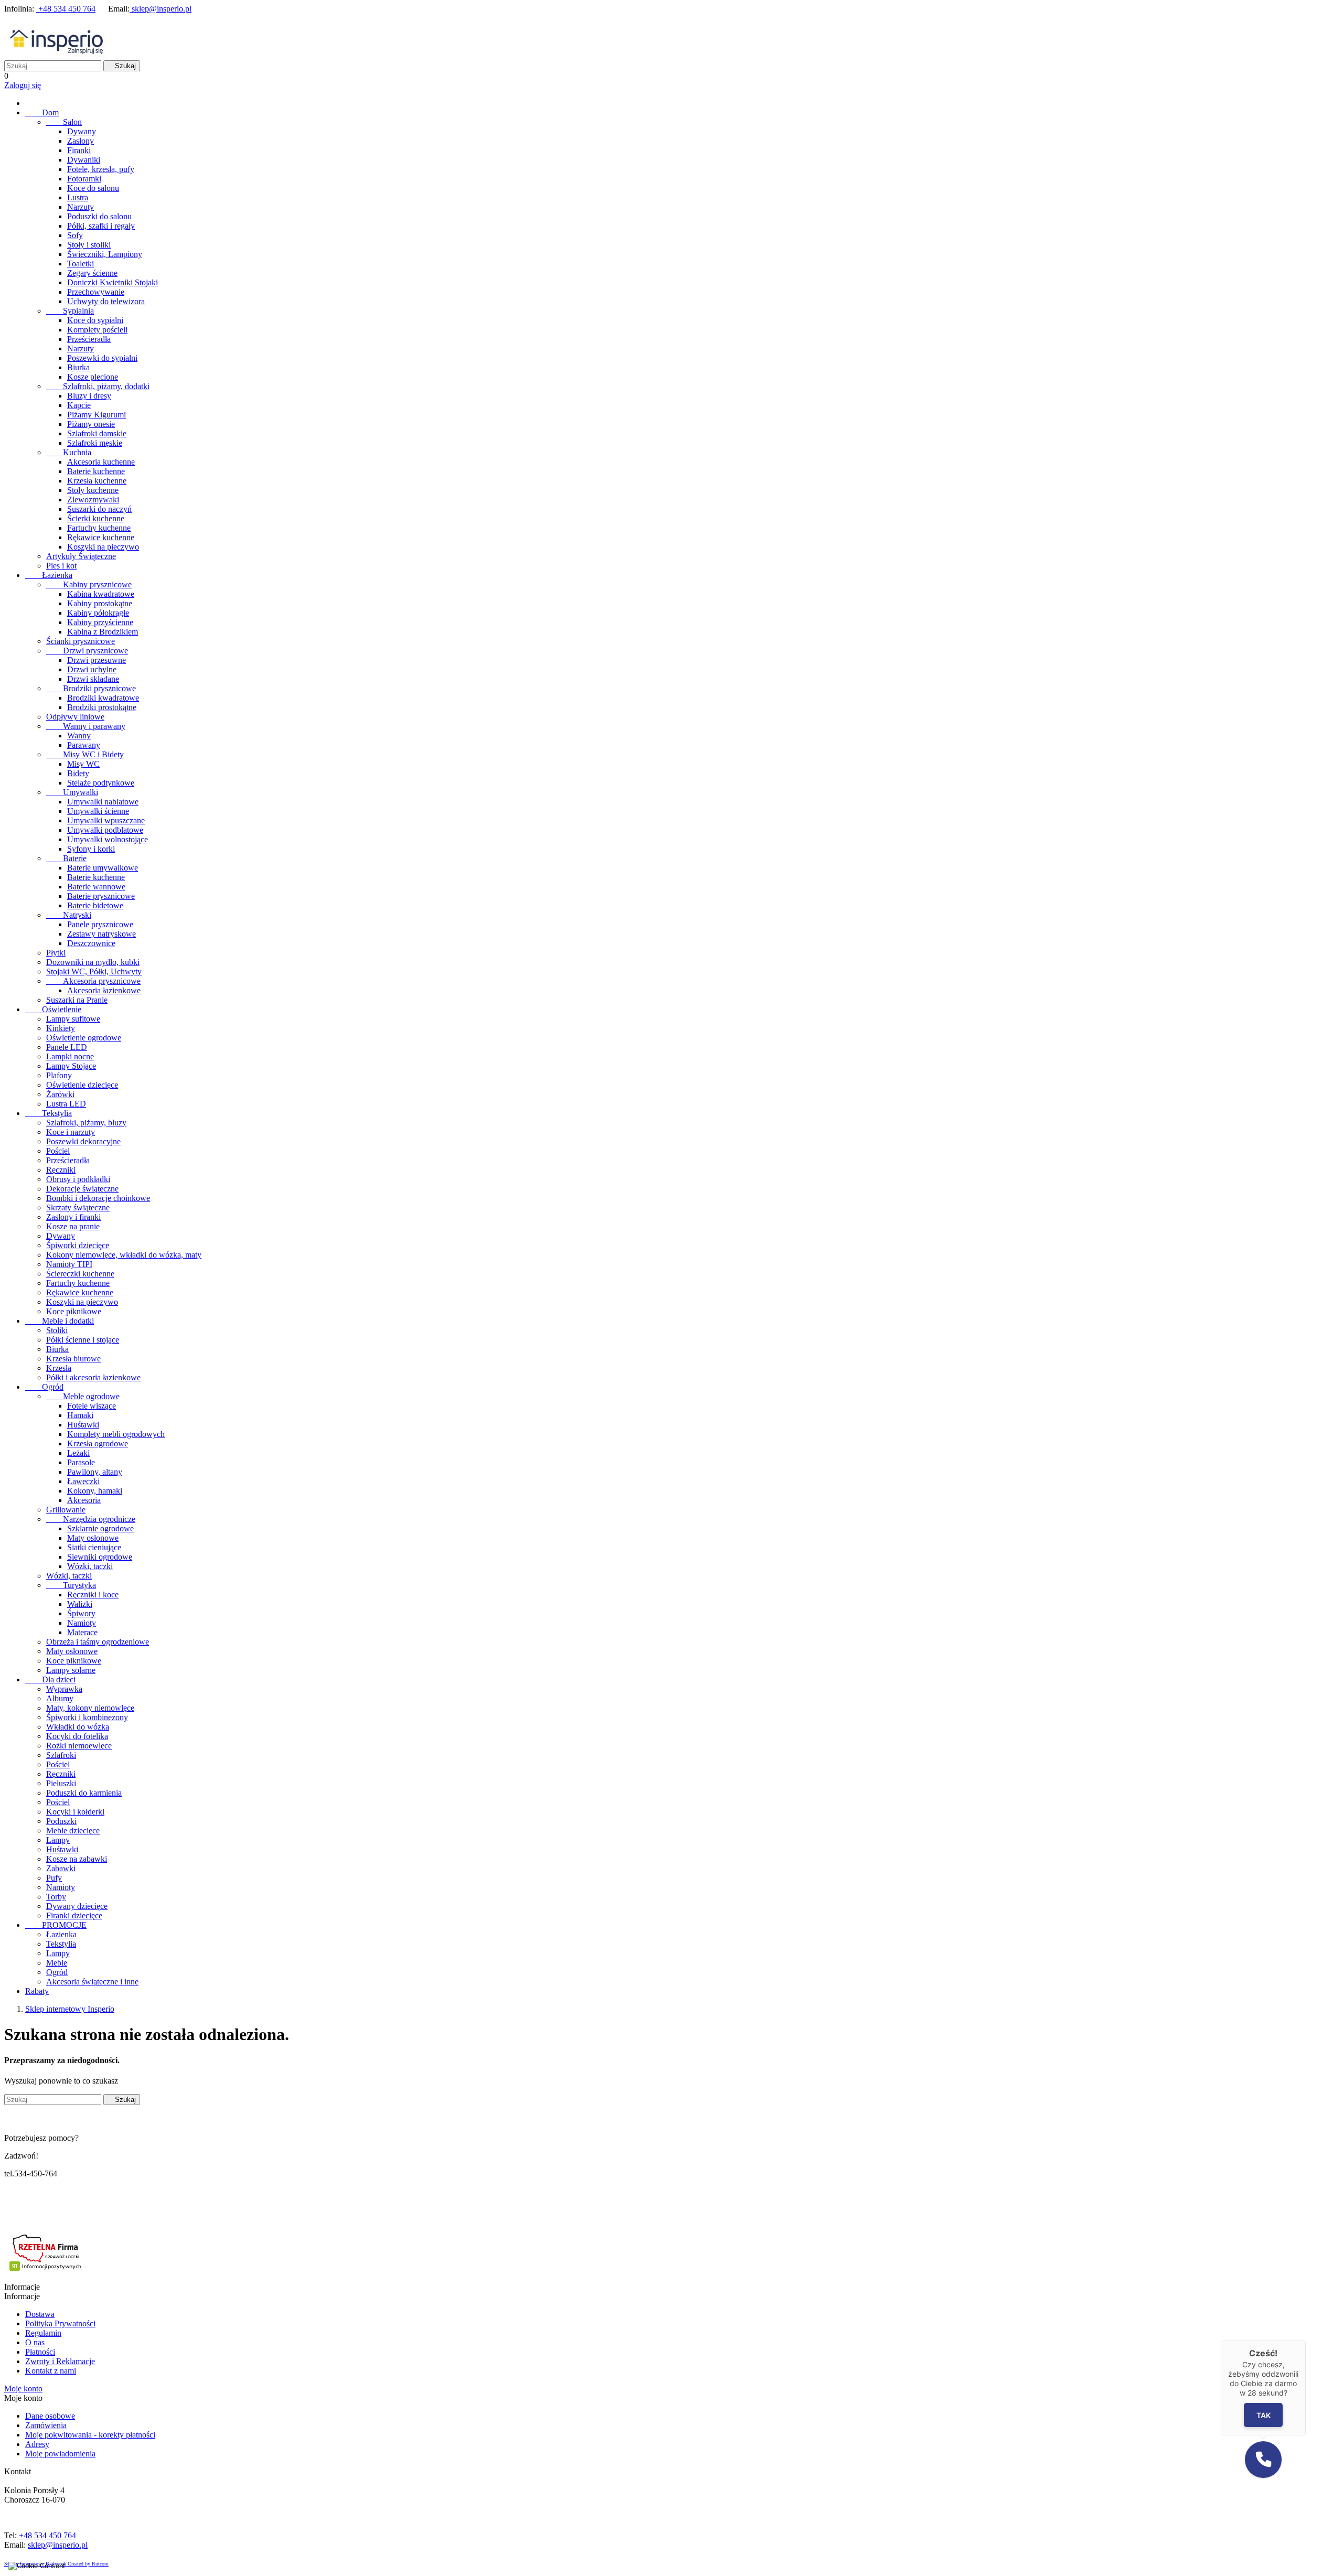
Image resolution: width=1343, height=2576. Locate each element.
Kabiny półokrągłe (98, 613)
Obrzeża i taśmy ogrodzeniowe (98, 1642)
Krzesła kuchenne (97, 481)
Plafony (59, 1075)
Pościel (58, 1151)
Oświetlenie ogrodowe (84, 1038)
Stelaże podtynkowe (101, 783)
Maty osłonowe (93, 1538)
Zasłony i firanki (73, 1217)
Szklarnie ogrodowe (100, 1528)
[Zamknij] (1306, 2341)
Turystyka (71, 1585)
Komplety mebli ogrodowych (116, 1434)
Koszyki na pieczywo (103, 547)
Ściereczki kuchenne (80, 1274)
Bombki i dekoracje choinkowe (98, 1198)
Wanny (79, 736)
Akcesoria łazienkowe (104, 990)
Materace (82, 1632)
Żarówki (60, 1094)
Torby (56, 1897)
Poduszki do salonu (99, 216)
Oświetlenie (53, 1009)
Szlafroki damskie (97, 433)
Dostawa (40, 2314)
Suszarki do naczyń (99, 509)
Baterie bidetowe (95, 905)
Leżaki (78, 1453)
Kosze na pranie (73, 1226)
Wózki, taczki (90, 1566)
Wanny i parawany (86, 726)
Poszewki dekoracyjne (83, 1141)
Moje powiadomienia (60, 2454)
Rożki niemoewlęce (79, 1746)
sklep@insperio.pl (161, 9)
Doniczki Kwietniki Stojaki (113, 282)
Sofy (75, 235)
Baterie (66, 858)
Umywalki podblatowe (105, 830)
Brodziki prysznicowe (91, 688)
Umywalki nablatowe (103, 802)
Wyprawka (64, 1689)
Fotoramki (84, 179)
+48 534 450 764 (66, 9)
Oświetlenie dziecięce (82, 1085)
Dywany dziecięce (77, 1906)
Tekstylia (49, 1113)
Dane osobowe (50, 2416)
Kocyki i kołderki (75, 1812)
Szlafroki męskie (95, 443)
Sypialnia (70, 311)
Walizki (80, 1604)
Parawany (84, 745)
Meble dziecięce (73, 1831)
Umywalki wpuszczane (106, 820)
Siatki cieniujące (94, 1547)
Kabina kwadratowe (101, 594)
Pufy (54, 1878)
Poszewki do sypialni (102, 358)
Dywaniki (84, 160)
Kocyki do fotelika (77, 1736)
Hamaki (80, 1415)
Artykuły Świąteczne (81, 556)
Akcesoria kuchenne (101, 462)
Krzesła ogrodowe (98, 1443)
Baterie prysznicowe (101, 896)
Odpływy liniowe (75, 717)
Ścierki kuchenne (96, 518)
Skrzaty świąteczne (78, 1207)
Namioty (82, 1623)
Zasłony (81, 141)
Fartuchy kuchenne (99, 528)
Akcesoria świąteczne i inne (92, 1982)
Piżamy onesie (91, 424)
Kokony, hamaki (95, 1491)
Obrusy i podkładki (78, 1179)
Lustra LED (66, 1104)
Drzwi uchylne (92, 669)
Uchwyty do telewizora (106, 301)
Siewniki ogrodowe (100, 1557)
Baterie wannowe (96, 887)
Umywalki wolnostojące (108, 839)
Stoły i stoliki (89, 245)
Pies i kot (61, 566)
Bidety (78, 773)
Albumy (60, 1698)
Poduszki (61, 1821)
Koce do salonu (93, 188)
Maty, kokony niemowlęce (90, 1708)
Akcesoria (84, 1500)
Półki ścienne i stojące (83, 1340)
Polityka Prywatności (60, 2323)
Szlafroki (61, 1755)
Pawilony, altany (95, 1472)
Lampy (58, 1840)
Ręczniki (61, 1170)
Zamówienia (46, 2425)
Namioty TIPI (69, 1264)
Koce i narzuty (71, 1132)
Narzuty (81, 207)
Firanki (79, 150)
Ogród (44, 1387)
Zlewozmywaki (93, 500)
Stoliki (57, 1330)
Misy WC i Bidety (85, 754)
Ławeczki (83, 1481)
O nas (35, 2342)
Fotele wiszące (92, 1406)
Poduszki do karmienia (84, 1793)
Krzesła (59, 1368)
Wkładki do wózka (78, 1727)
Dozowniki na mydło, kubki (93, 962)
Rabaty (37, 1991)
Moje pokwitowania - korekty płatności (90, 2435)
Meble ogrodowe (83, 1396)
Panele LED (67, 1047)
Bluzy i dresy (89, 396)
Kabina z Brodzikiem (103, 632)
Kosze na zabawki (77, 1859)
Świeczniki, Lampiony (105, 254)
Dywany (82, 131)
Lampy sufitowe (73, 1019)
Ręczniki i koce (93, 1595)
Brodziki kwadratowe (103, 698)
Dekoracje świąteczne (82, 1189)
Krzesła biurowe (73, 1359)
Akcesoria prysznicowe (93, 981)
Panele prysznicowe (100, 924)
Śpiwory (81, 1613)
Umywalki (72, 792)
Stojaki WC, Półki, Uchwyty (94, 972)
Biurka (78, 367)
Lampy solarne (71, 1670)
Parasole (81, 1462)
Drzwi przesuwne (97, 660)
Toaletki (81, 264)
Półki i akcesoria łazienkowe (93, 1377)
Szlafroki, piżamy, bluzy (86, 1123)
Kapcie (79, 405)
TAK (1264, 2415)
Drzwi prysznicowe (87, 651)
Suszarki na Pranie (77, 1000)
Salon (64, 122)
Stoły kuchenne (93, 490)
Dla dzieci (50, 1679)
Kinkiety (61, 1028)
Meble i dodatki (60, 1321)
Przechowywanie (96, 292)
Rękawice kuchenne (101, 537)
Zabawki (61, 1868)
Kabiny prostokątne (100, 603)
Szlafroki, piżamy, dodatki (98, 386)
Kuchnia (69, 452)
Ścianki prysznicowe (81, 641)
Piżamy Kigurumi (97, 415)
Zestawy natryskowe (102, 934)
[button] (1263, 2460)
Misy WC (83, 764)
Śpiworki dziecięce (78, 1245)
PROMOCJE (56, 1925)
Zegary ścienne (92, 273)
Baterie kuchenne (96, 471)
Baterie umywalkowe (103, 868)
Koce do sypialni (95, 320)
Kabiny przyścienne (100, 622)
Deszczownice (91, 943)
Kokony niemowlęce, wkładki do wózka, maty (124, 1255)
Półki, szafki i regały (101, 226)
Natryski (69, 915)
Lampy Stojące (71, 1066)
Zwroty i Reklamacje (60, 2361)
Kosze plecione (93, 377)
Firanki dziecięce (74, 1915)
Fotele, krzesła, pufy (101, 169)
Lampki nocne (70, 1056)
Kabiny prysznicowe (89, 584)
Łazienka (49, 575)
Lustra (78, 197)
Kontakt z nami (51, 2371)
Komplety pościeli (97, 330)
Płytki (56, 953)
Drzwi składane (93, 679)
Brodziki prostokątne (102, 707)
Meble (57, 1963)
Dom (42, 112)
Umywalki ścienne (98, 811)
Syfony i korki (91, 849)
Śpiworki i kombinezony (87, 1717)
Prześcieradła (89, 339)
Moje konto (23, 2389)
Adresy (37, 2444)
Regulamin (43, 2333)
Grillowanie (66, 1510)
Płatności (40, 2352)
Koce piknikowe (74, 1311)
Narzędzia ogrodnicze (91, 1519)
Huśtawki (83, 1425)
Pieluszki (61, 1783)
